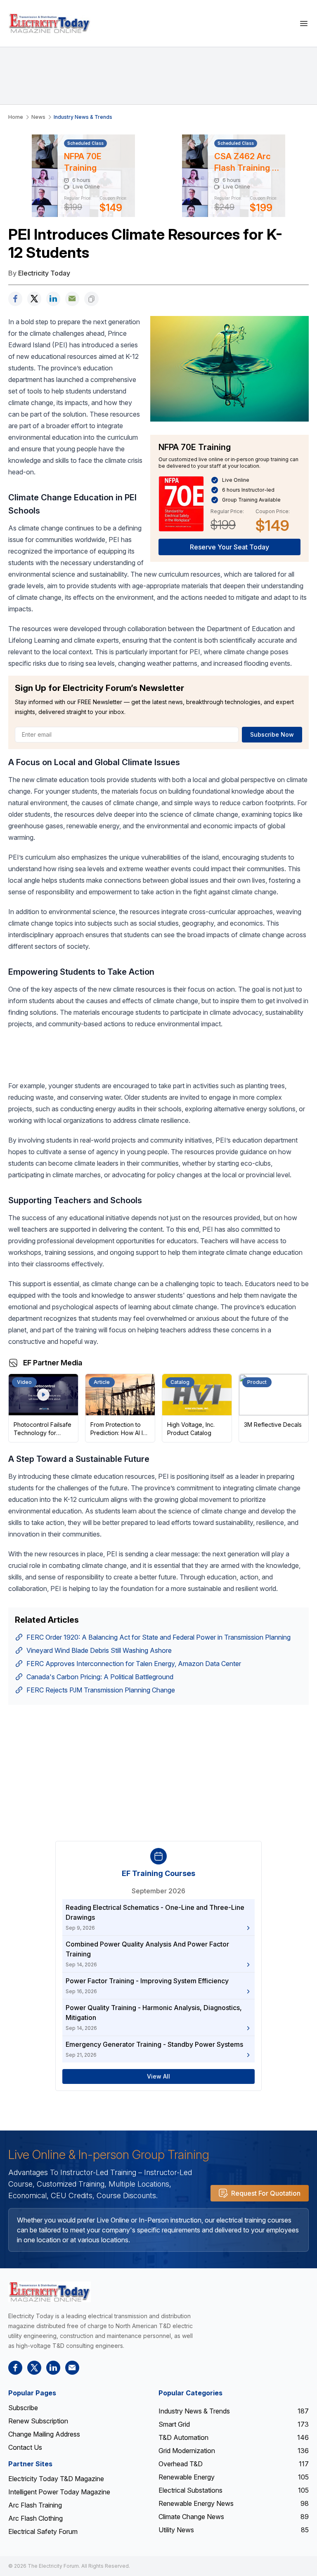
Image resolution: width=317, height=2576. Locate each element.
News (38, 117)
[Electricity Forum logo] (50, 2292)
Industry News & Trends (83, 117)
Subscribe (23, 2408)
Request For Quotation (266, 2193)
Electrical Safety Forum (43, 2531)
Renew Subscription (38, 2421)
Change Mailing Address (44, 2434)
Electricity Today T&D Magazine (56, 2479)
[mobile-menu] (304, 23)
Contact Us (25, 2447)
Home (16, 117)
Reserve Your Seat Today (229, 547)
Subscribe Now (272, 734)
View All (158, 2076)
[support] (72, 299)
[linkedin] (53, 299)
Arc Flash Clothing (35, 2518)
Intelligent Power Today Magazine (59, 2492)
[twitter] (34, 299)
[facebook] (15, 299)
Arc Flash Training (35, 2505)
